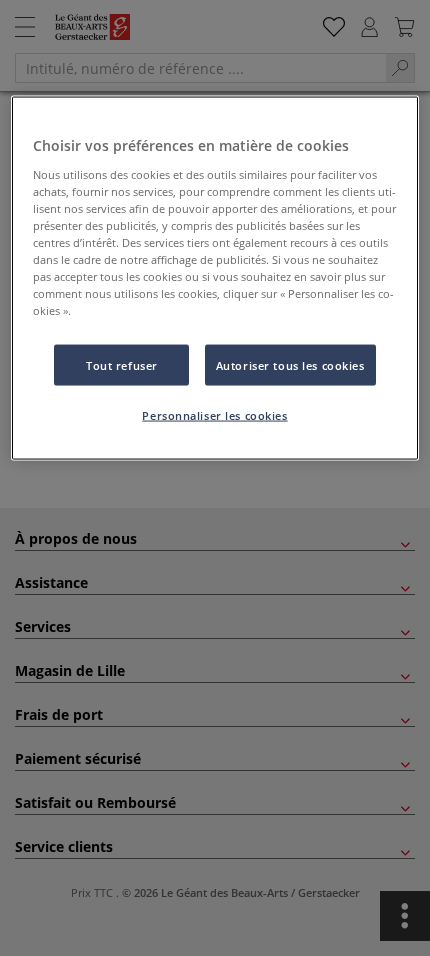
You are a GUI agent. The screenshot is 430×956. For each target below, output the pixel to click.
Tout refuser (122, 364)
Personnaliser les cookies (214, 415)
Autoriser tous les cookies (290, 364)
